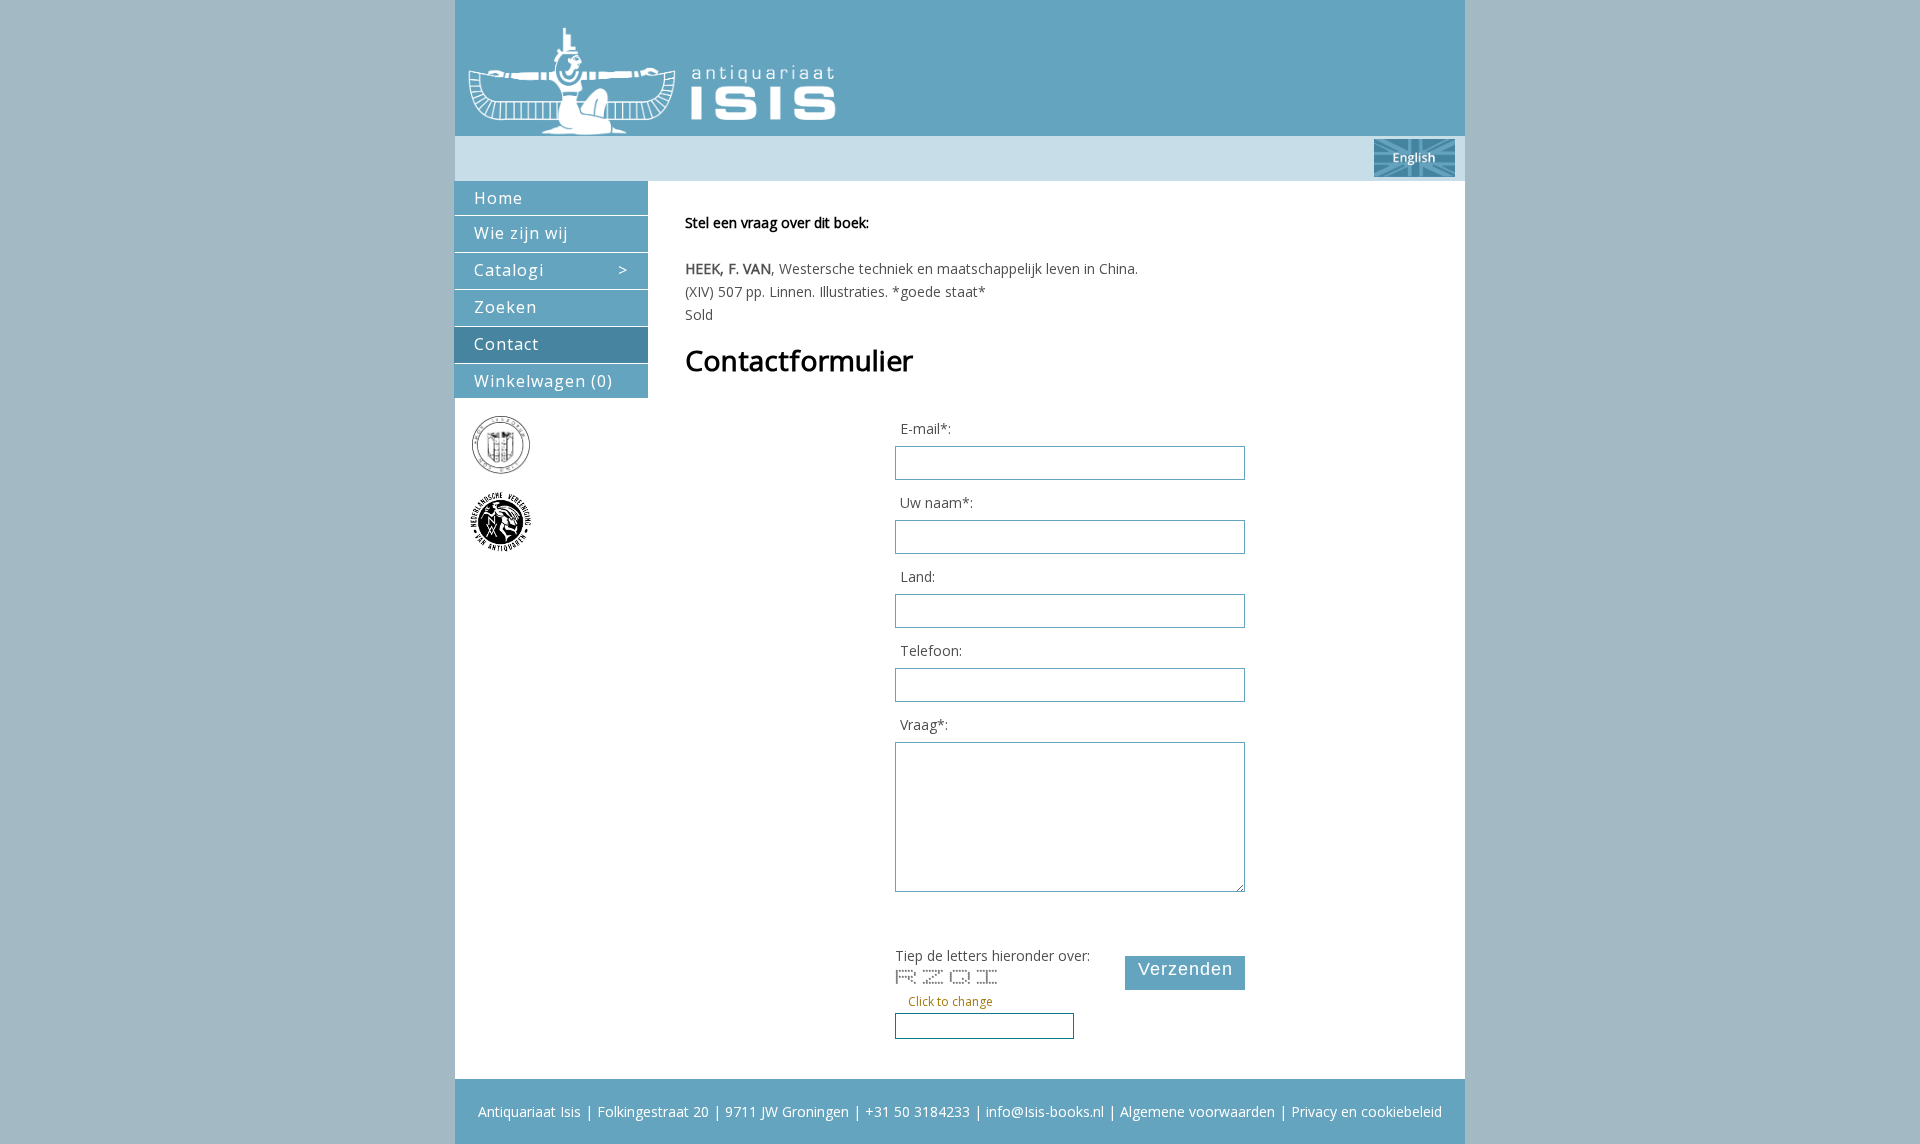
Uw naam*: (936, 502)
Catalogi (551, 270)
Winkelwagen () (543, 381)
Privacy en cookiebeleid (1366, 1111)
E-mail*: (925, 428)
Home (498, 198)
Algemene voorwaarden (1197, 1111)
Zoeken (505, 307)
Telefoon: (931, 650)
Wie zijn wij (521, 233)
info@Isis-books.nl (1045, 1111)
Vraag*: (924, 724)
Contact (506, 344)
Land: (917, 576)
